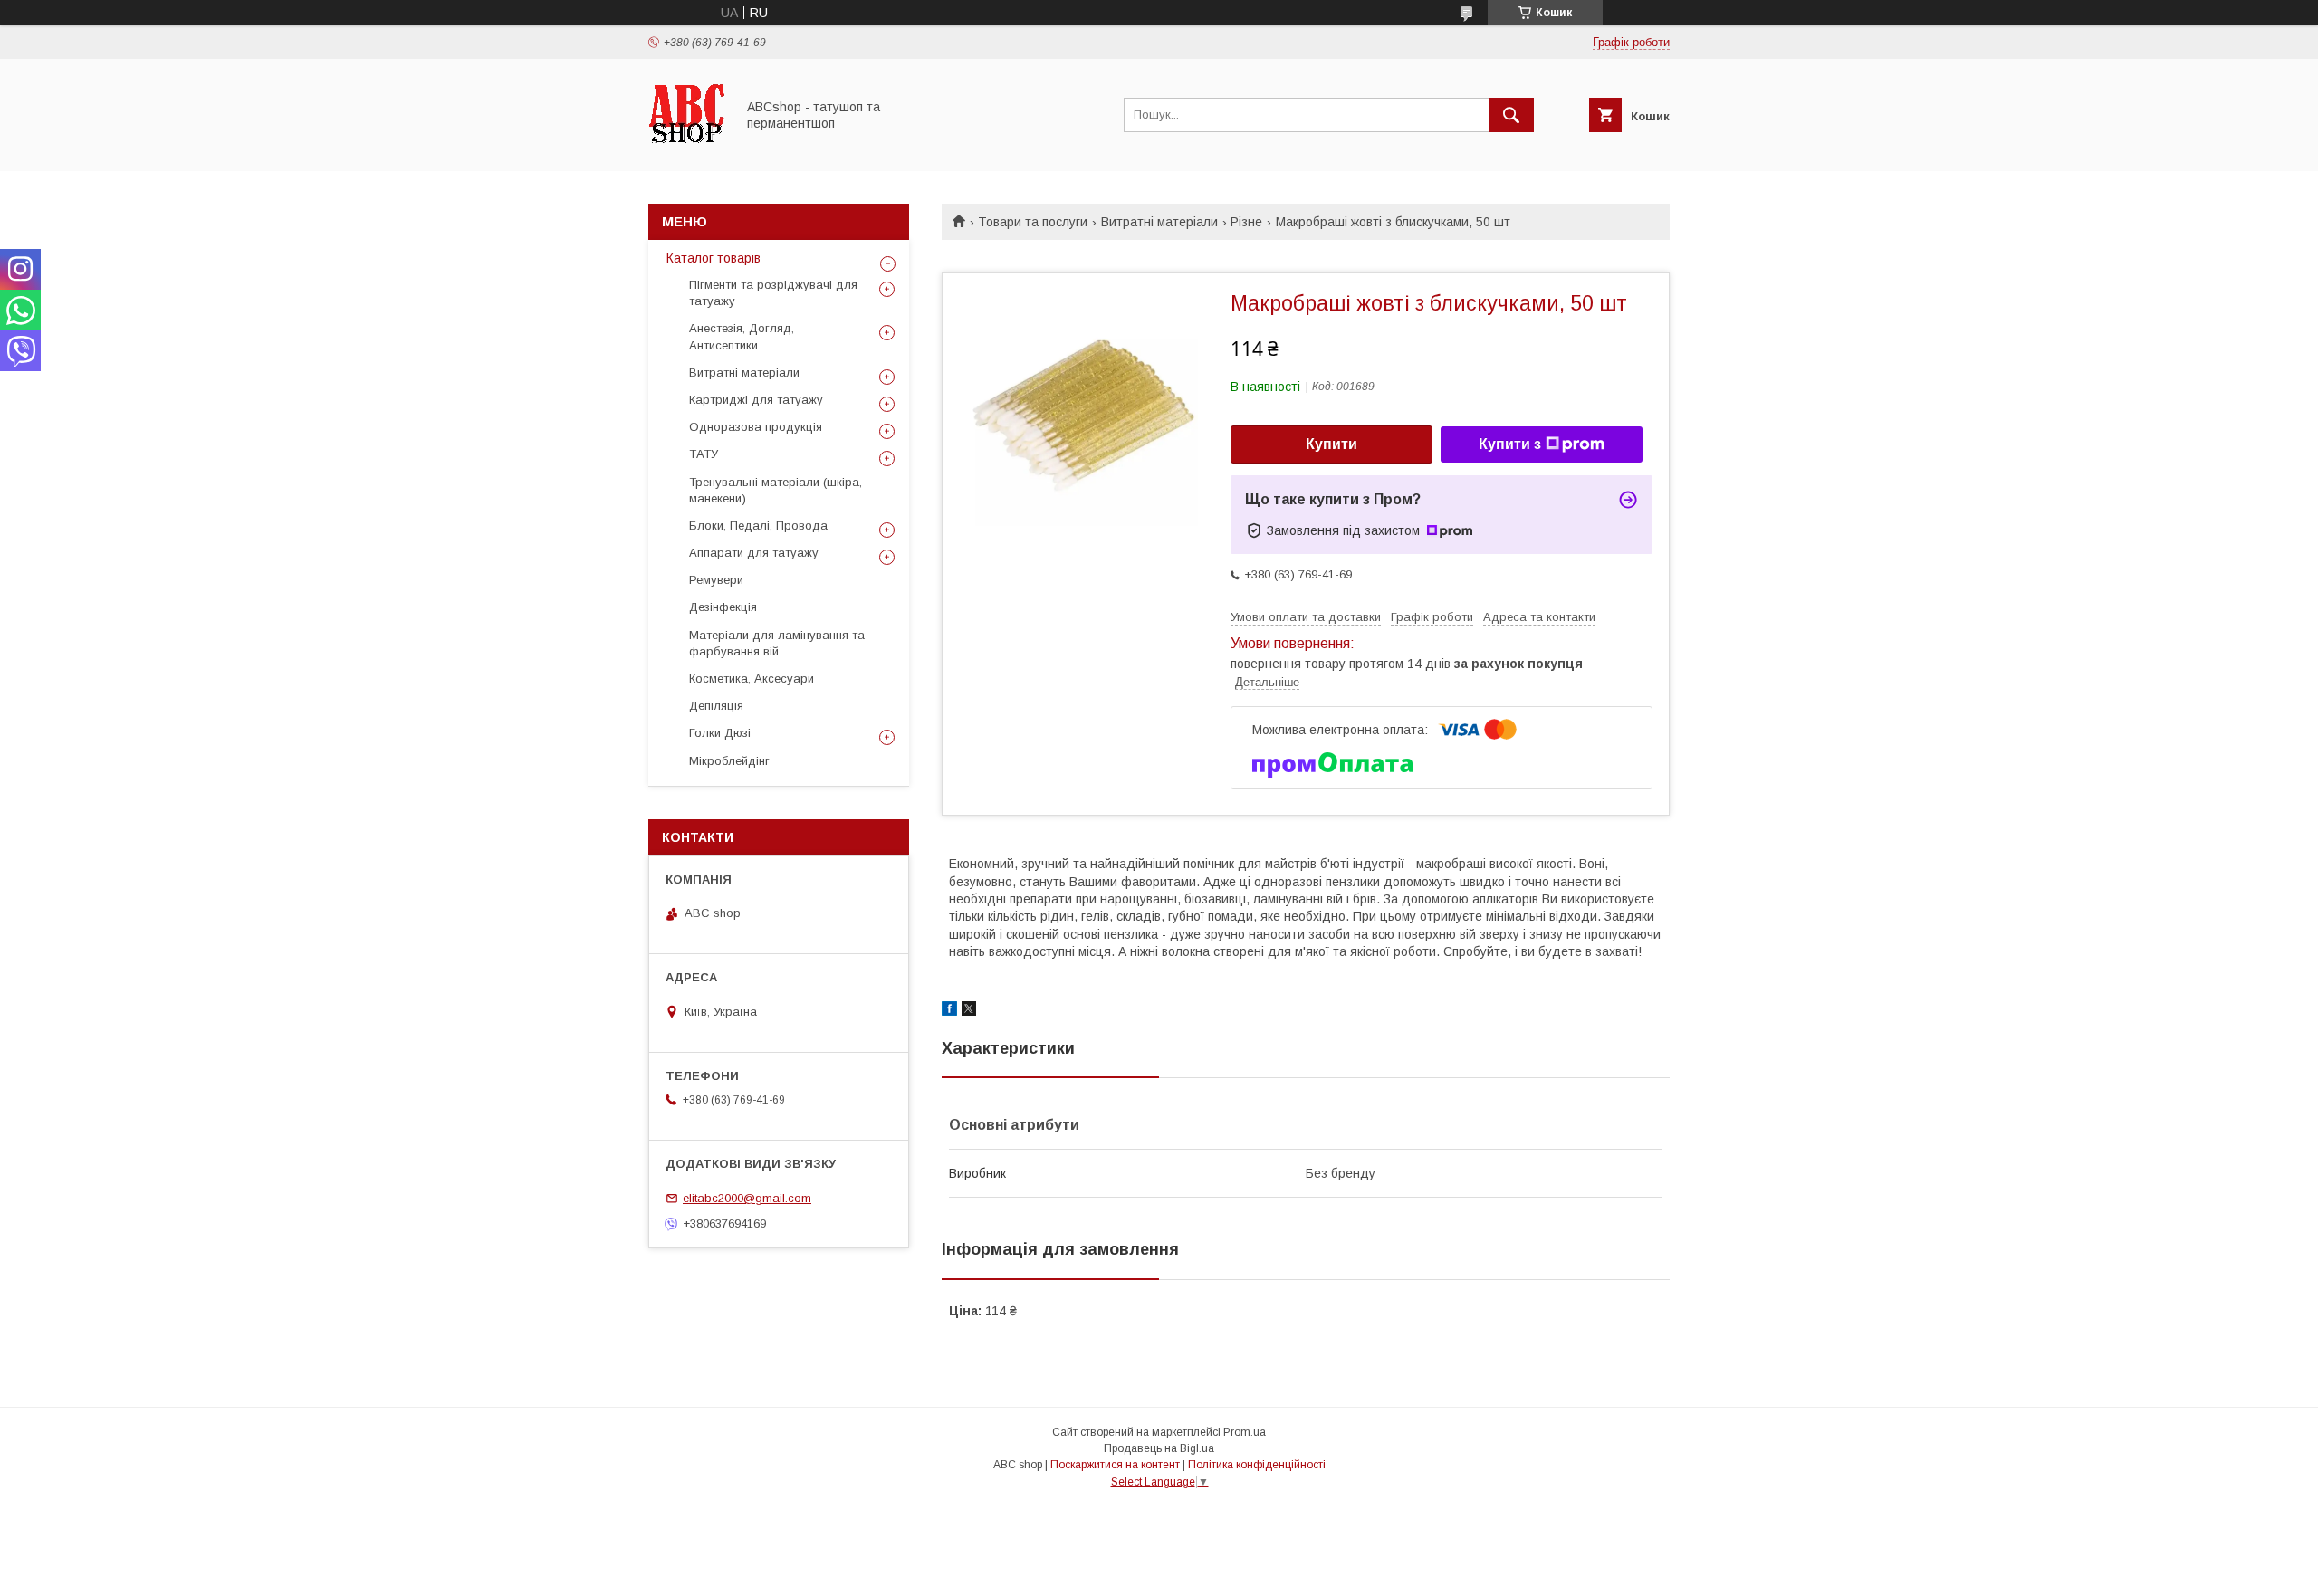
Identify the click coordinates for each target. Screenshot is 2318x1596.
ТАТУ (704, 454)
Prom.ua (1245, 1432)
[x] (969, 1011)
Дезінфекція (723, 607)
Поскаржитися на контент (1115, 1465)
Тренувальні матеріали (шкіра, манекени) (776, 490)
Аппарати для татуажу (754, 553)
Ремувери (716, 580)
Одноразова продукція (756, 427)
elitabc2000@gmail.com (747, 1198)
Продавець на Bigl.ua (1159, 1448)
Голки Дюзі (720, 733)
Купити (1331, 444)
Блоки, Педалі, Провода (758, 526)
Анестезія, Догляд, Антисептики (742, 336)
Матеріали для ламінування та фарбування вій (777, 643)
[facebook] (949, 1011)
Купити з (1510, 444)
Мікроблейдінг (729, 761)
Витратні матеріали (1159, 222)
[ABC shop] (687, 148)
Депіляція (716, 706)
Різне (1246, 222)
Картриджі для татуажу (756, 400)
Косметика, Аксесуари (752, 679)
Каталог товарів (714, 258)
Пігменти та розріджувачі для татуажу (773, 293)
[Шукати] (1511, 115)
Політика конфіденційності (1257, 1465)
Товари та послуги (1033, 222)
